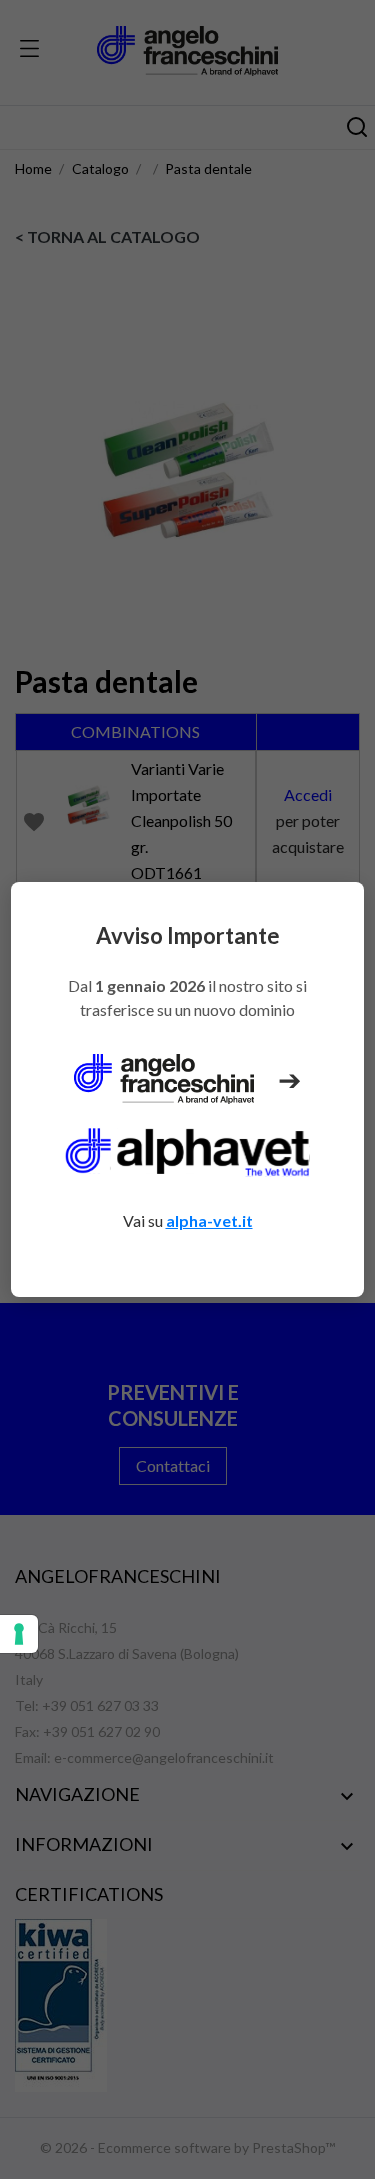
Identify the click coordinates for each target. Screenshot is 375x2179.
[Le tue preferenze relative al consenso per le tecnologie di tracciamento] (19, 1634)
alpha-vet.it (209, 1220)
